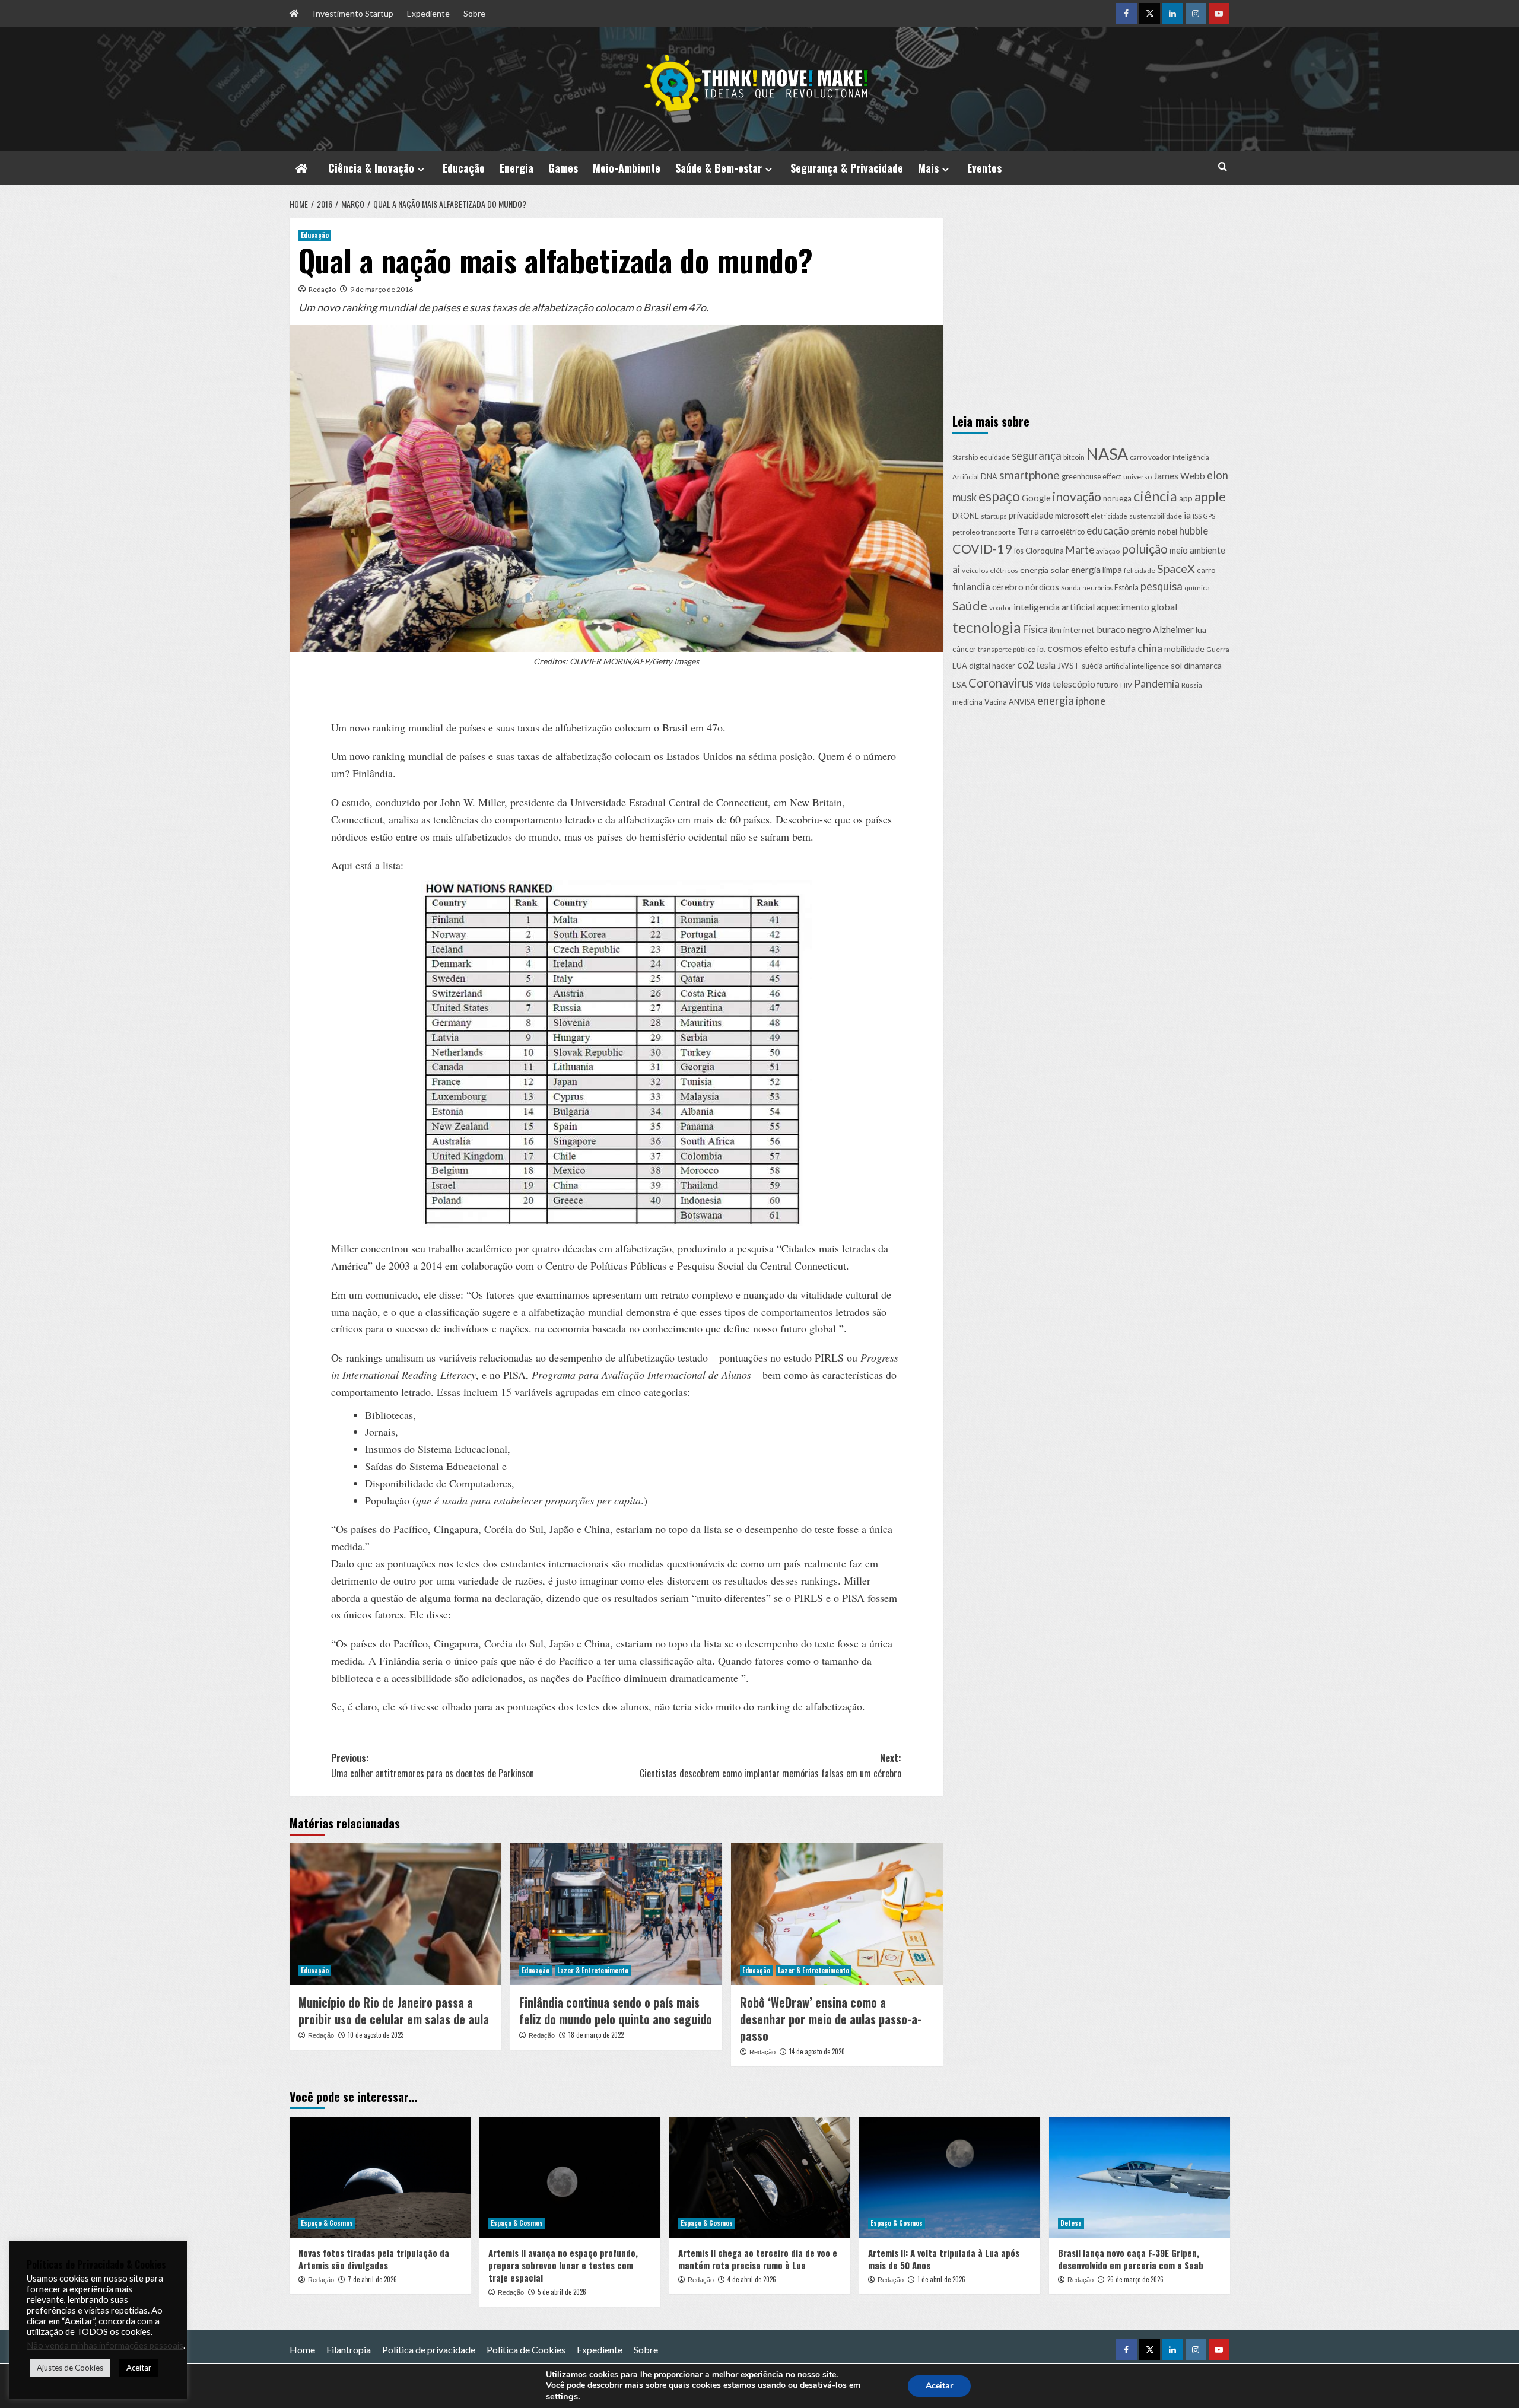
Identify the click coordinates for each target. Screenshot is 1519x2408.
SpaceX (1176, 568)
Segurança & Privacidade (847, 168)
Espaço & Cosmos (327, 2223)
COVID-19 (982, 549)
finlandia (971, 586)
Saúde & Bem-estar (719, 168)
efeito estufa (1110, 648)
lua (1201, 630)
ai (956, 569)
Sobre (474, 13)
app (1186, 498)
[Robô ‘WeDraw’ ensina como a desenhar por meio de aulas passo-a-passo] (837, 1914)
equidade (995, 457)
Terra (1028, 530)
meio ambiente (1197, 550)
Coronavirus (1001, 682)
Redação (322, 289)
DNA (989, 477)
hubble (1194, 530)
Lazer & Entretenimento (593, 1970)
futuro (1108, 684)
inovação (1077, 496)
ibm (1056, 630)
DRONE (966, 516)
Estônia (1126, 588)
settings (562, 2396)
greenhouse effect (1091, 477)
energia (1056, 701)
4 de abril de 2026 (752, 2279)
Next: (770, 1766)
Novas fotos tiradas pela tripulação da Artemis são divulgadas (374, 2259)
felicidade (1140, 570)
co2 (1026, 665)
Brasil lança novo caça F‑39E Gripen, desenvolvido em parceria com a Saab (1131, 2259)
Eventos (984, 168)
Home (302, 2350)
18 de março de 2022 (596, 2035)
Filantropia (349, 2350)
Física (1035, 629)
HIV (1126, 684)
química (1197, 588)
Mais (928, 168)
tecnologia (987, 627)
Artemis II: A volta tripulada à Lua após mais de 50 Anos (944, 2259)
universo (1137, 477)
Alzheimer (1173, 629)
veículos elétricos (990, 570)
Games (563, 168)
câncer (964, 649)
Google (1036, 497)
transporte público (1007, 649)
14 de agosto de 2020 (817, 2051)
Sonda (1071, 588)
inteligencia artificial (1054, 606)
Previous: (433, 1766)
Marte (1080, 550)
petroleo (966, 531)
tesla (1046, 665)
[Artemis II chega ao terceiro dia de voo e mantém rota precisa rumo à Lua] (760, 2177)
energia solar (1045, 569)
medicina (967, 702)
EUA (960, 666)
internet (1079, 630)
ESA (959, 684)
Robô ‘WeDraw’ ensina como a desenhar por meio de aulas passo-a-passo (831, 2019)
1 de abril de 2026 (941, 2279)
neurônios (1097, 588)
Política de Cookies (526, 2350)
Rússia (1192, 684)
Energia (517, 168)
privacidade (1031, 515)
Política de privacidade (429, 2350)
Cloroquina (1045, 551)
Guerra (1218, 649)
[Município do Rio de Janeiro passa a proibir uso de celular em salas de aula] (395, 1914)
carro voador (1150, 457)
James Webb (1179, 476)
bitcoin (1074, 457)
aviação (1108, 551)
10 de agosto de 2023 (376, 2035)
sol (1176, 665)
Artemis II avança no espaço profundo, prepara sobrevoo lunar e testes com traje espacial (563, 2265)
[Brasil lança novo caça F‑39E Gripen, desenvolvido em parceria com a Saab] (1140, 2177)
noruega (1117, 498)
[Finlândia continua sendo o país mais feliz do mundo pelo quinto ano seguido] (616, 1914)
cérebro (1008, 587)
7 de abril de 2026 (372, 2279)
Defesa (1071, 2223)
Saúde (970, 605)
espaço (999, 496)
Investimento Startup (353, 13)
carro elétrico (1063, 531)
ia (1187, 515)
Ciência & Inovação (371, 168)
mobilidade (1184, 649)
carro (1206, 570)
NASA (1107, 453)
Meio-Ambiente (627, 168)
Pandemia (1157, 683)
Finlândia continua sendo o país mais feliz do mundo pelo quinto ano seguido (616, 2011)
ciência (1155, 495)
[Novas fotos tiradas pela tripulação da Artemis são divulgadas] (380, 2177)
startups (994, 516)
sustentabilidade (1156, 516)
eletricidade (1109, 516)
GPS (1209, 516)
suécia (1092, 666)
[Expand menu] (421, 169)
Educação (464, 168)
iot (1041, 649)
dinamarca (1203, 665)
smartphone (1029, 475)
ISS (1197, 516)
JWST (1069, 666)
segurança (1037, 455)
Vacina (996, 702)
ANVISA (1022, 702)
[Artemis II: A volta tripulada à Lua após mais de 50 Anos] (950, 2177)
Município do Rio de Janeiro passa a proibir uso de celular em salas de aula (394, 2011)
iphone (1091, 701)
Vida (1043, 684)
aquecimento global (1137, 606)
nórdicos (1042, 587)
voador (1000, 607)
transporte (998, 531)
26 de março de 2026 (1135, 2279)
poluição (1145, 548)
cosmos (1065, 648)
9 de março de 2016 (382, 289)
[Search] (1223, 166)
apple (1210, 496)
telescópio (1074, 683)
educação (1108, 530)
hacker (1004, 666)
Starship (965, 457)
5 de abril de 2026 (562, 2292)
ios (1019, 551)
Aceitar (939, 2386)
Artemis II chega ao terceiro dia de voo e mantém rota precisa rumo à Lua (758, 2259)
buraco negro (1124, 629)
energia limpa (1097, 569)
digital (980, 666)
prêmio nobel (1154, 531)
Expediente (428, 13)
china (1150, 648)
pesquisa (1162, 586)
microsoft (1072, 516)
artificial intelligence (1137, 666)
